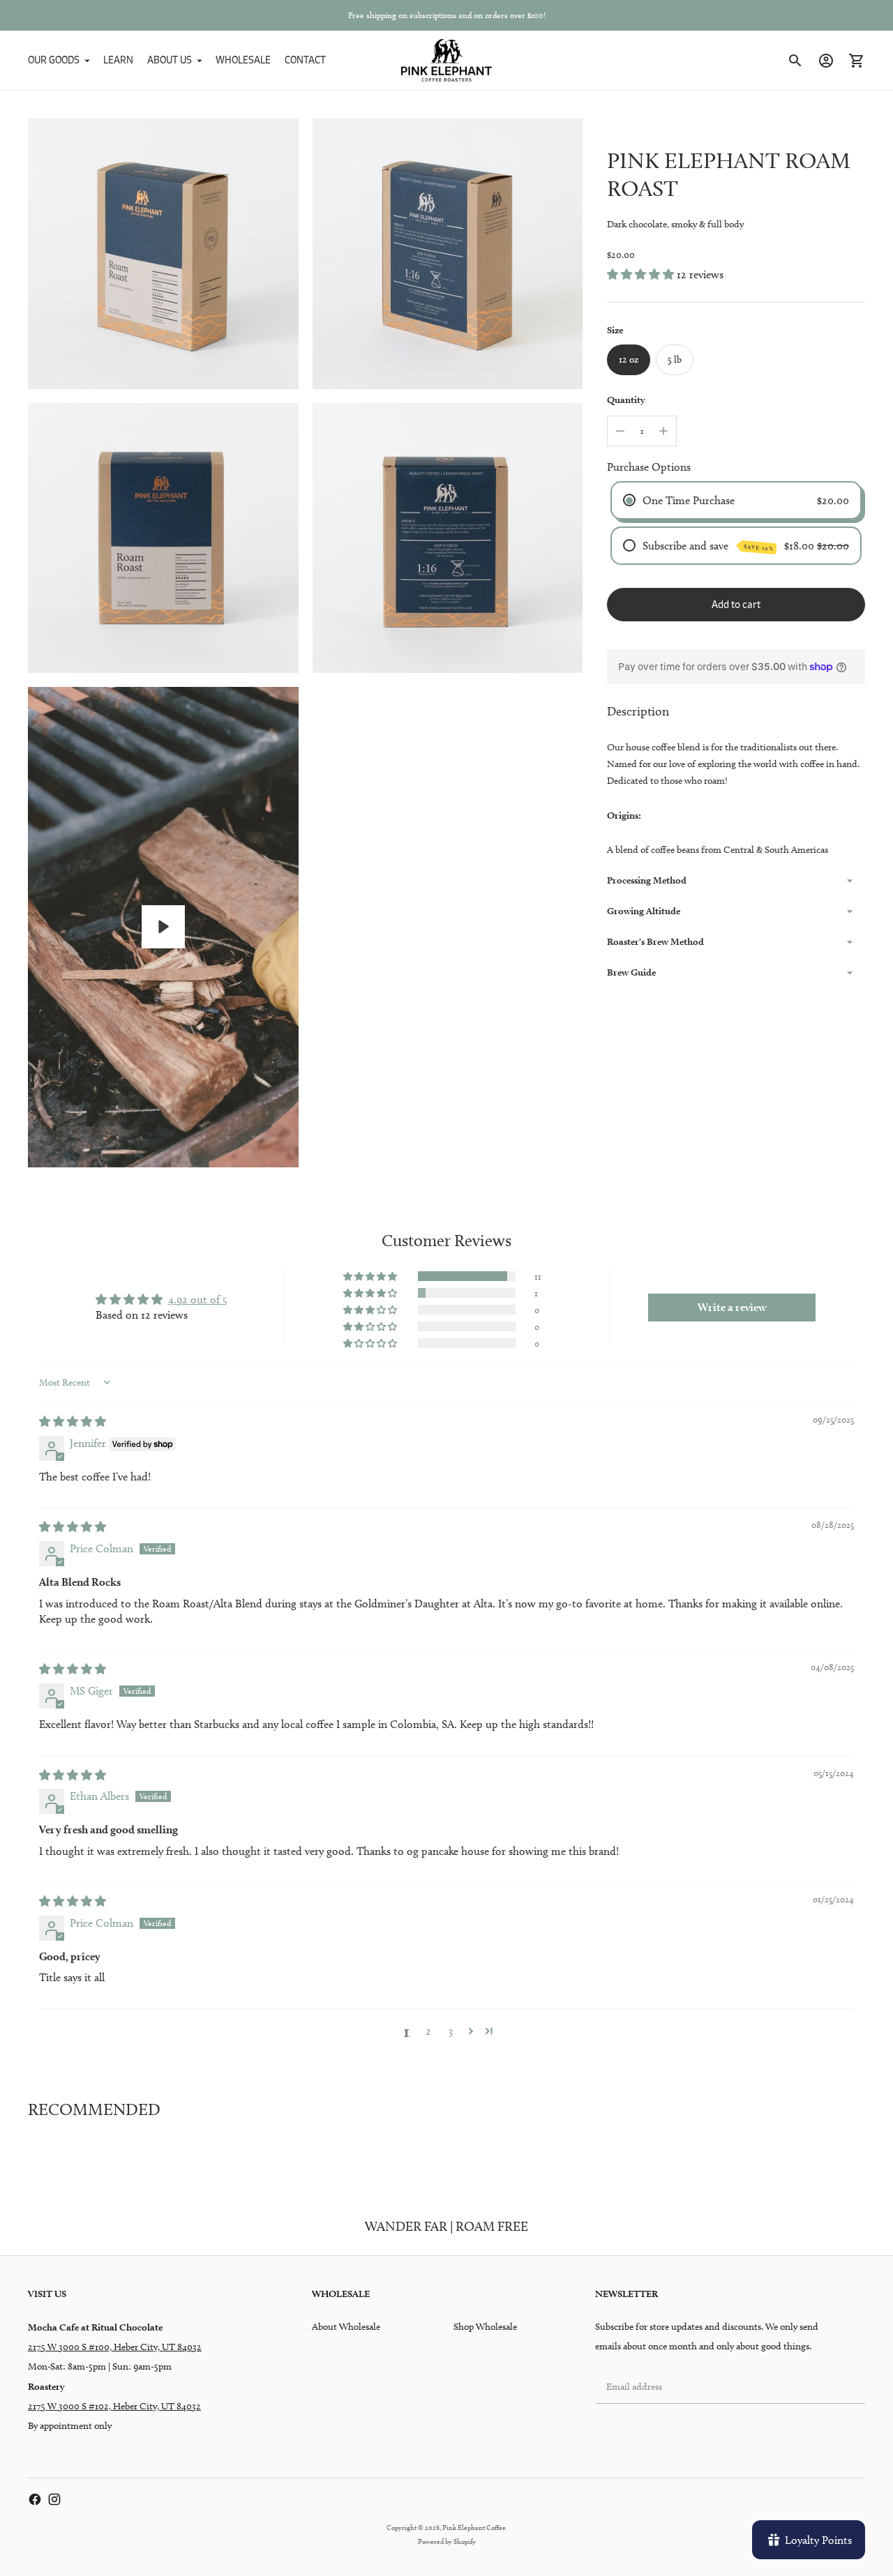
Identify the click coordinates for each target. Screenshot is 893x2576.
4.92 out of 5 (198, 1300)
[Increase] (663, 431)
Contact (305, 60)
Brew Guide (631, 972)
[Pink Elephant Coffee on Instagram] (54, 2499)
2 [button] (428, 2031)
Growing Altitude (644, 911)
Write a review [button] (732, 1307)
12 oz (629, 359)
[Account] (826, 61)
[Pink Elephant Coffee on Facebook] (35, 2499)
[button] (642, 274)
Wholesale (243, 60)
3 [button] (451, 2031)
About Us (170, 60)
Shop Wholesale (485, 2327)
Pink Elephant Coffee (474, 2527)
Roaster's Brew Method (655, 941)
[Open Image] (163, 254)
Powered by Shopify (447, 2541)
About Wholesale (346, 2327)
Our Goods (54, 60)
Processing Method (647, 880)
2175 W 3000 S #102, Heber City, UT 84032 (114, 2406)
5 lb (675, 359)
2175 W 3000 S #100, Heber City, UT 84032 (115, 2347)
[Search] (795, 61)
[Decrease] (620, 431)
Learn (118, 60)
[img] (73, 1422)
